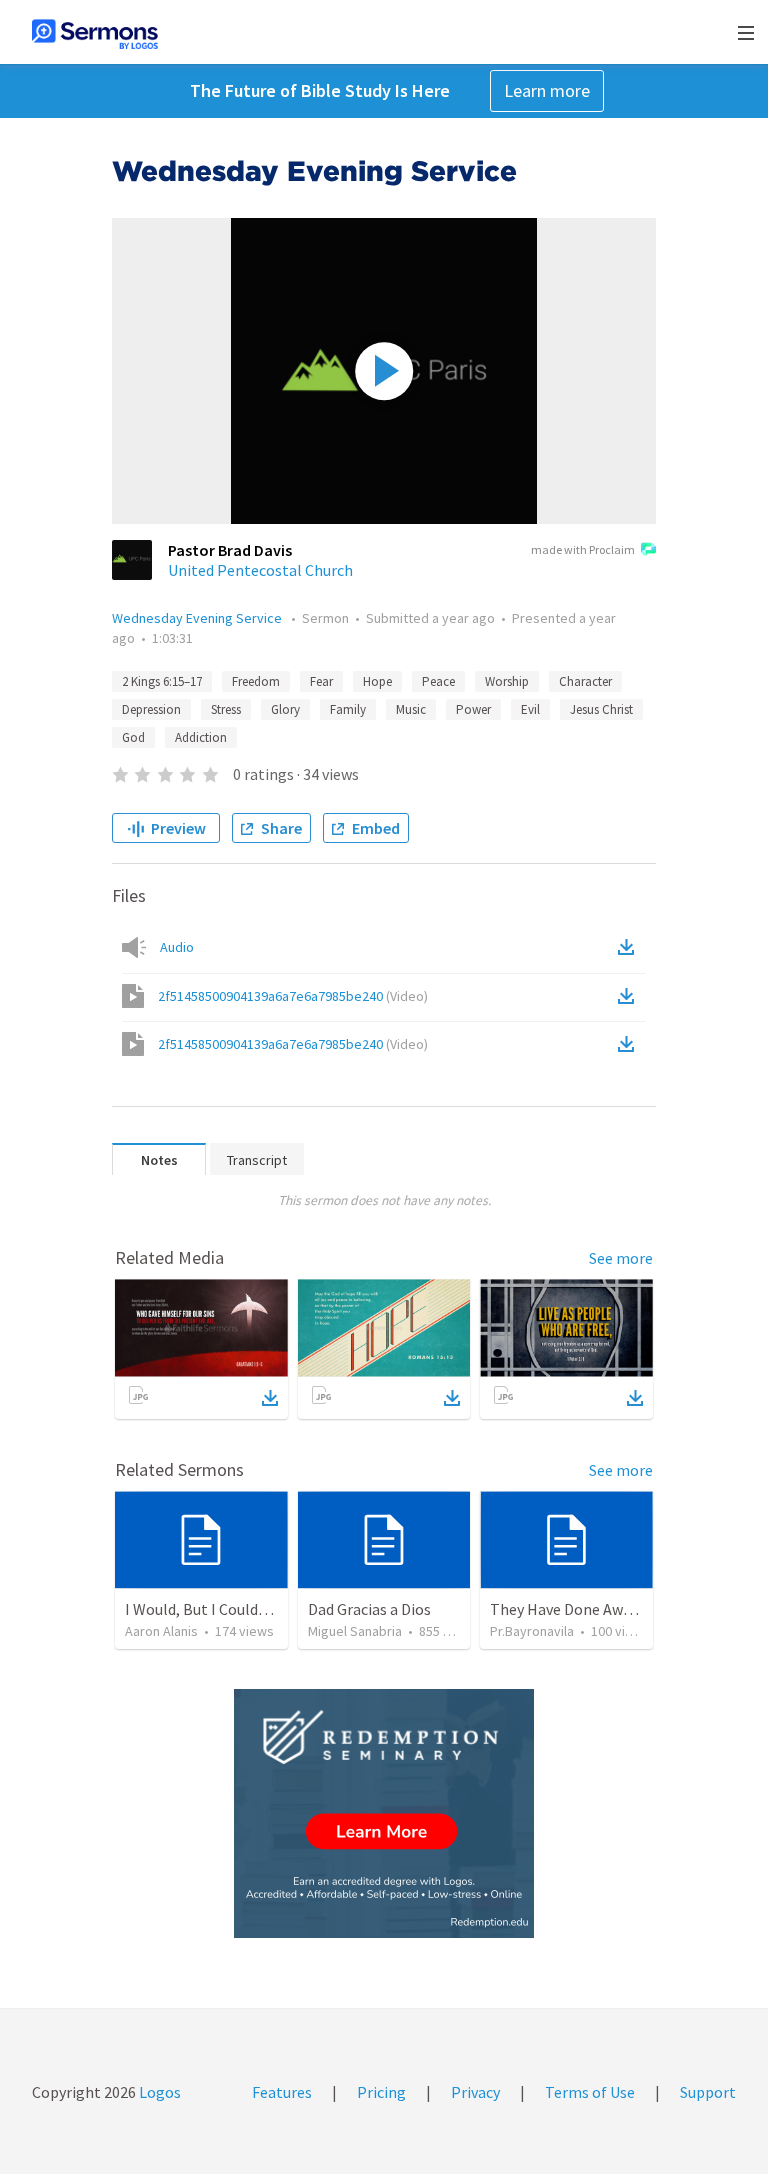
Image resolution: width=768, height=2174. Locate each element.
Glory (285, 709)
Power (473, 709)
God (133, 737)
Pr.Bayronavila (532, 1631)
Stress (226, 709)
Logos (158, 2092)
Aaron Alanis (161, 1631)
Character (585, 681)
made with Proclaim (583, 549)
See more (621, 1258)
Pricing (381, 2092)
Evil (530, 709)
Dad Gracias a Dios (369, 1609)
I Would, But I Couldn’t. (203, 1609)
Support (708, 2092)
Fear (321, 681)
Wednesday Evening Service (198, 618)
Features (282, 2092)
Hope (377, 681)
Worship (507, 681)
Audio (177, 947)
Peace (438, 681)
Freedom (256, 681)
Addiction (201, 737)
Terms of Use (590, 2092)
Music (411, 709)
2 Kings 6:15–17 (162, 681)
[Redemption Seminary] (384, 1813)
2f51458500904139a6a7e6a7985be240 (293, 996)
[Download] (270, 1398)
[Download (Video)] (630, 996)
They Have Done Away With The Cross (617, 1609)
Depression (151, 709)
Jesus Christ (601, 709)
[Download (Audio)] (630, 947)
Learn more (547, 90)
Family (348, 709)
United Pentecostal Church (260, 570)
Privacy (475, 2092)
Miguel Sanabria (355, 1631)
